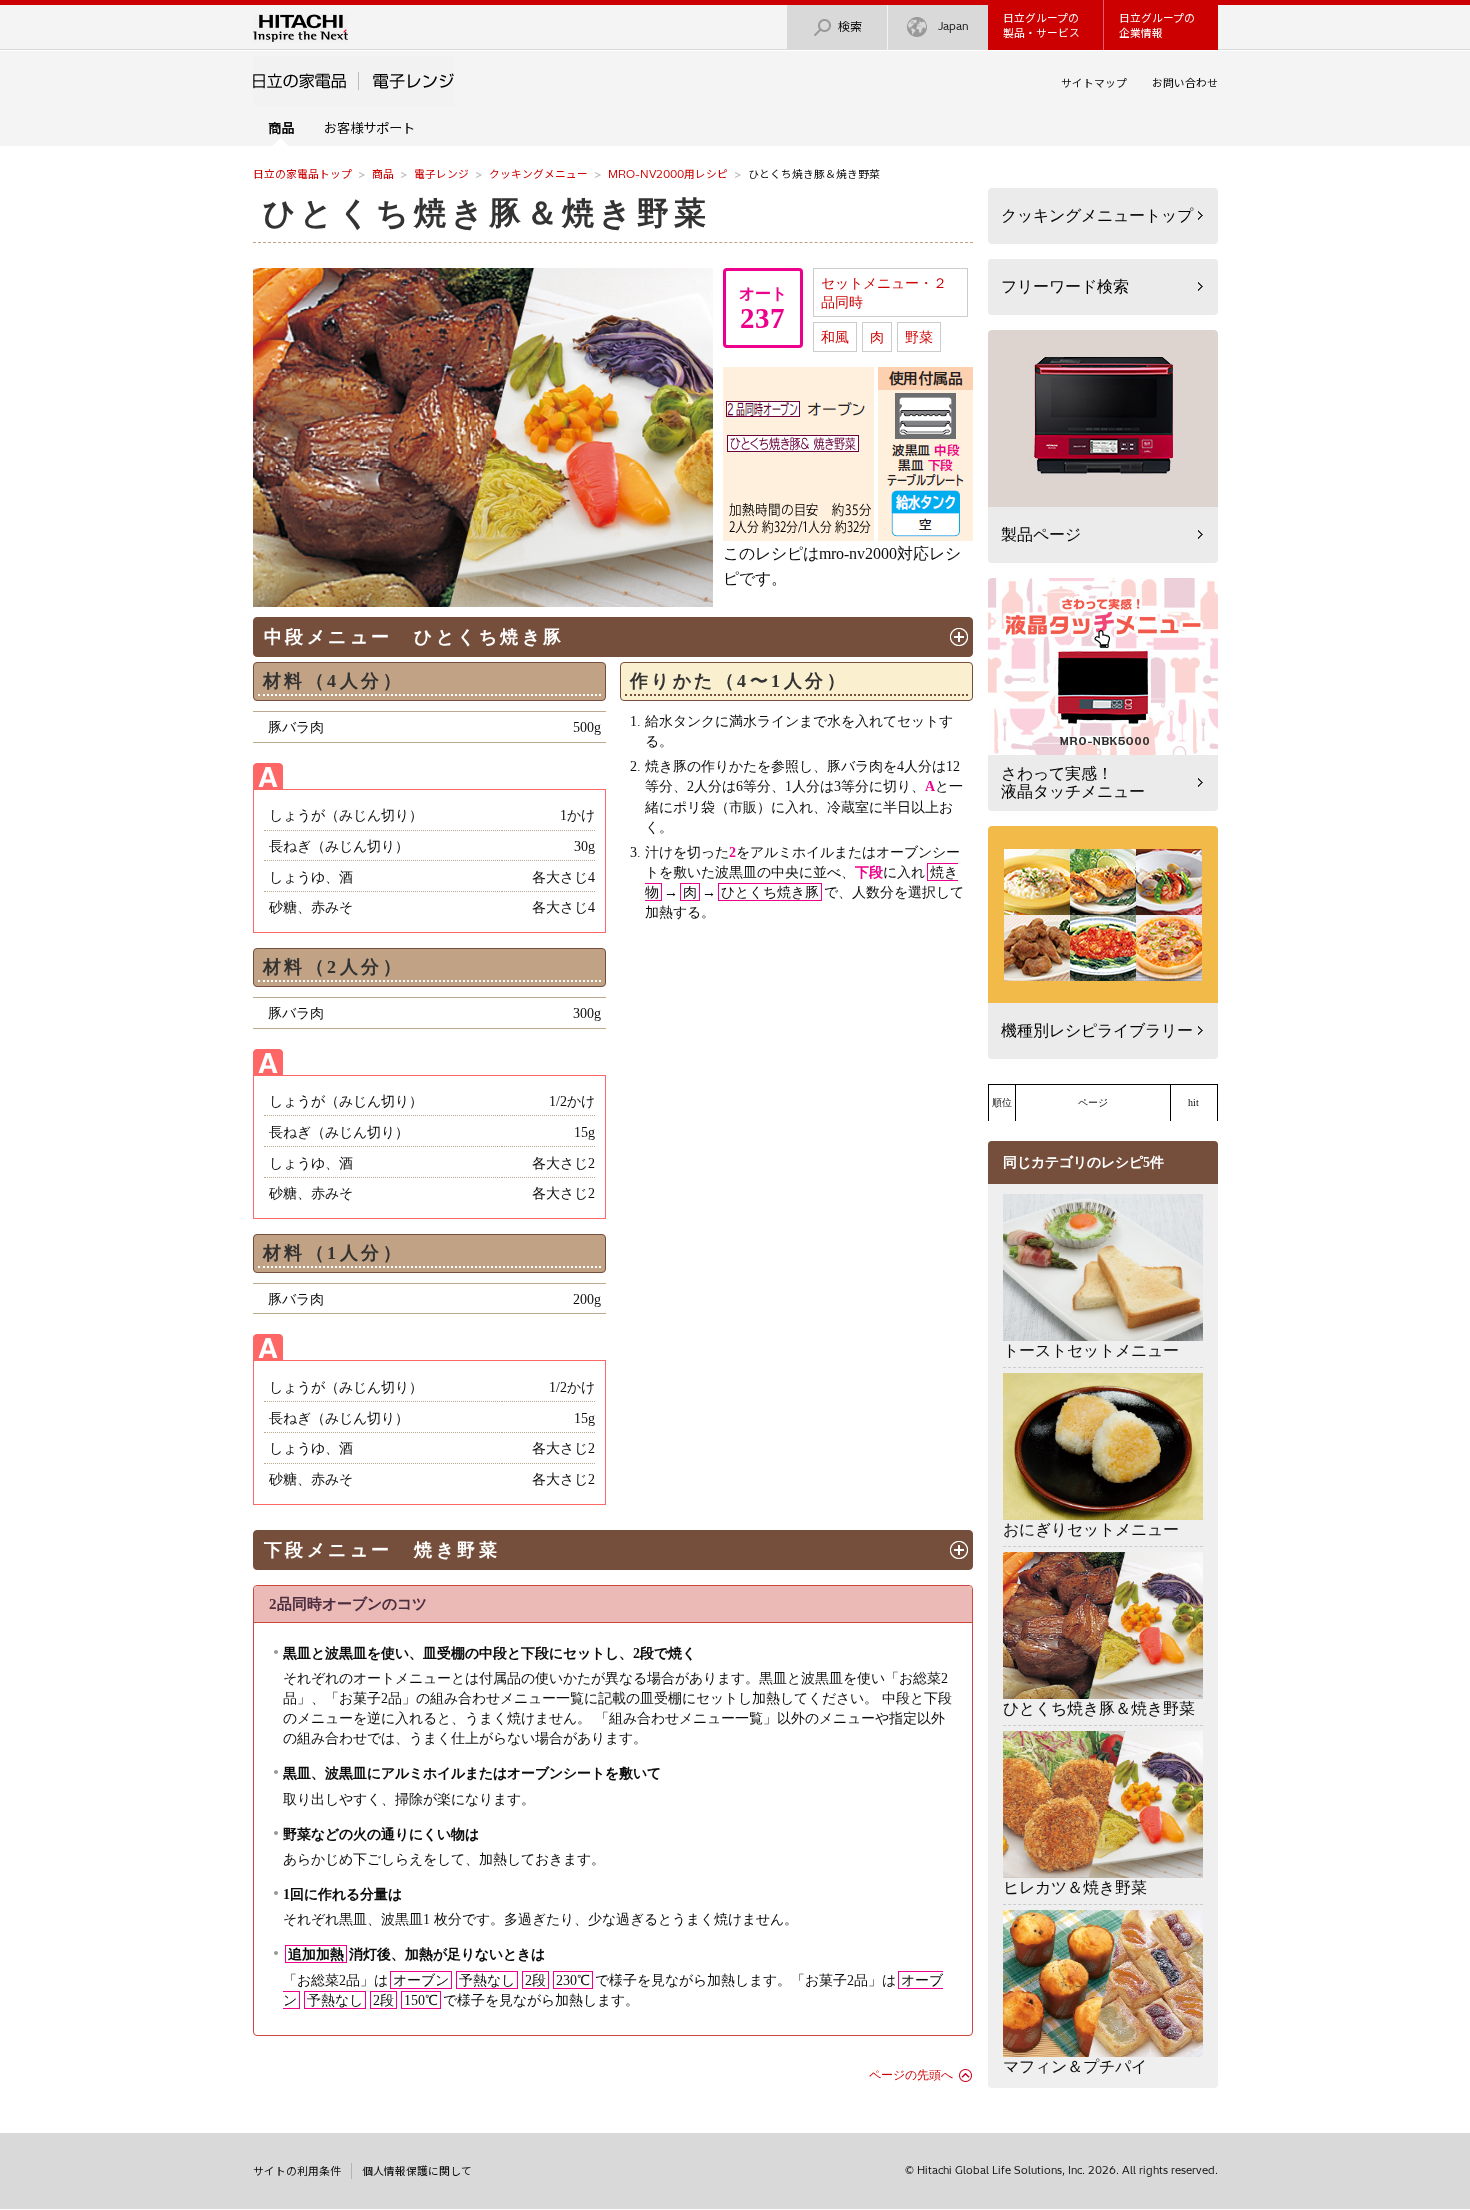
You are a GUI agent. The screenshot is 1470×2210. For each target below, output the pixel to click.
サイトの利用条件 (297, 2171)
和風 (835, 337)
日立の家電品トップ (302, 174)
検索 (850, 26)
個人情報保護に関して (417, 2171)
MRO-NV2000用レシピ (668, 174)
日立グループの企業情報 (1157, 25)
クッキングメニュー (538, 174)
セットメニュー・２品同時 (884, 292)
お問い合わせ (1185, 83)
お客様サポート (369, 128)
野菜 (919, 337)
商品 (383, 174)
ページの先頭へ (911, 2075)
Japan (953, 26)
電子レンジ (441, 174)
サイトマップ (1094, 83)
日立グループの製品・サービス (1041, 25)
